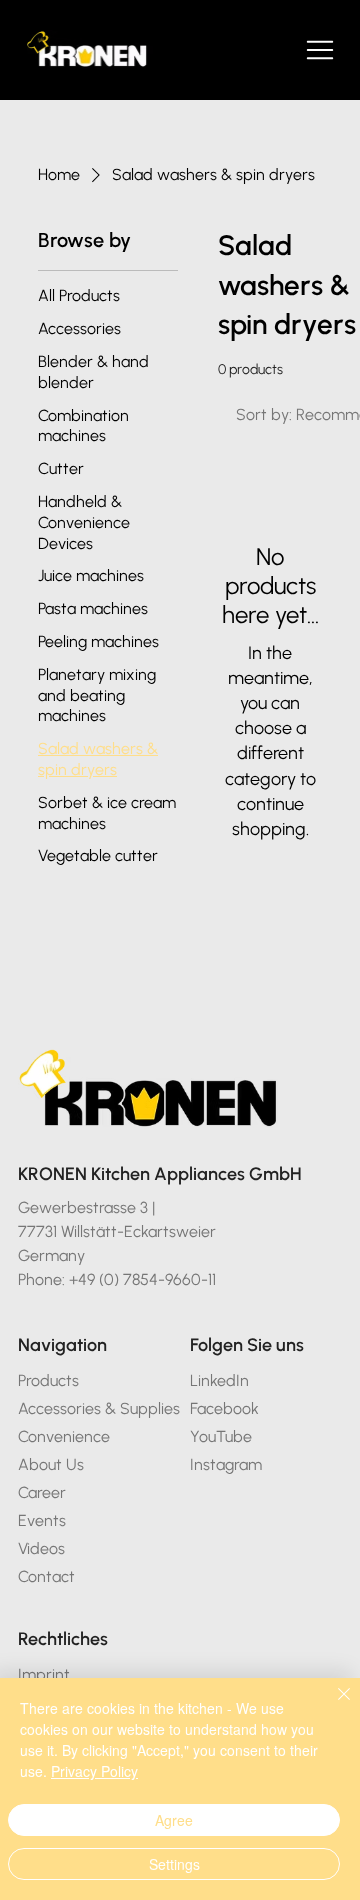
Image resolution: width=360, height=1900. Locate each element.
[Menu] (321, 50)
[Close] (332, 1706)
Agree (174, 1820)
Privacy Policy (94, 1771)
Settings (174, 1864)
